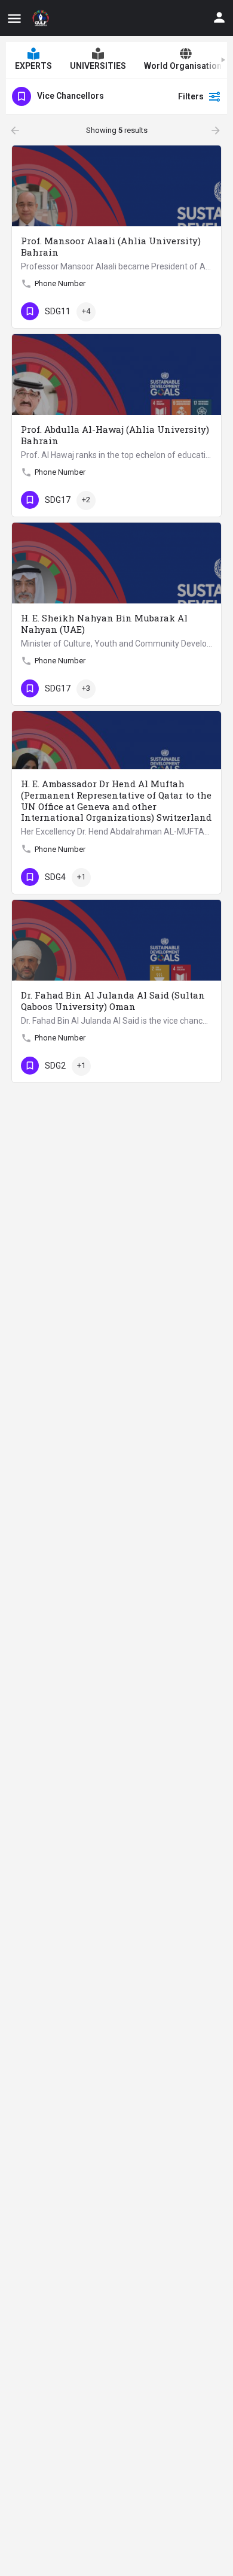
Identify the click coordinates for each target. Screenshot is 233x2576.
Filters (191, 96)
